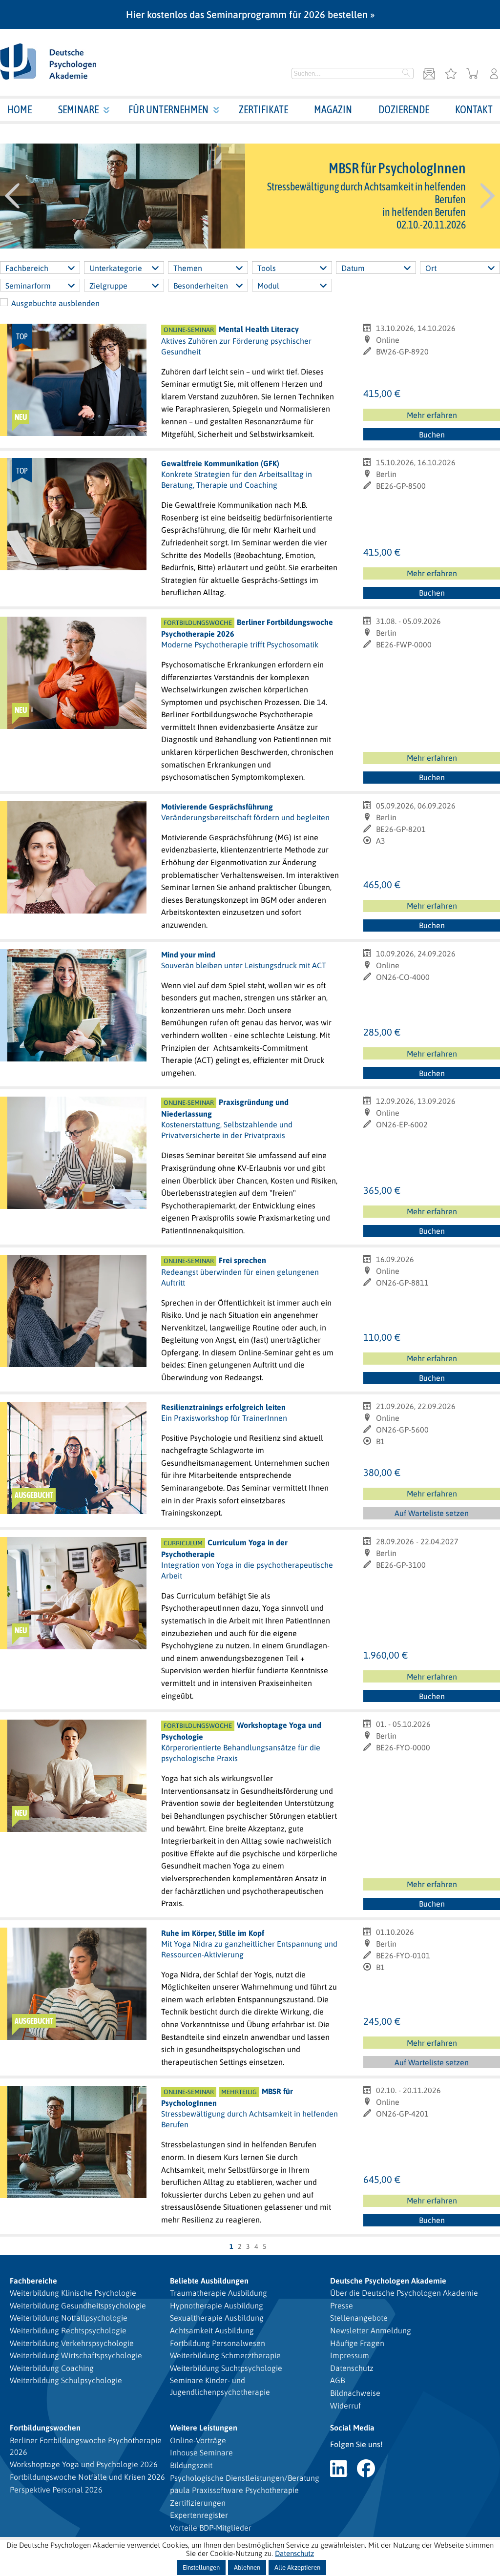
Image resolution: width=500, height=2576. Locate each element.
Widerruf (345, 2406)
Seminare (78, 109)
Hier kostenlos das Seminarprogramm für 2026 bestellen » (250, 14)
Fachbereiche (33, 2281)
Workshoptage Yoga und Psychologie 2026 (84, 2464)
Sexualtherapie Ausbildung (217, 2318)
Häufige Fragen (357, 2343)
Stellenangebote (359, 2318)
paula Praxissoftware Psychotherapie (234, 2490)
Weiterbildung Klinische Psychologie (73, 2293)
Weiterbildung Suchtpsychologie (226, 2368)
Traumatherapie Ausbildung (219, 2293)
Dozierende (404, 109)
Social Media (352, 2428)
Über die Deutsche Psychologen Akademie (404, 2293)
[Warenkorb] (472, 74)
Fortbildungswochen (45, 2428)
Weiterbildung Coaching (52, 2368)
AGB (337, 2380)
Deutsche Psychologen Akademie (388, 2281)
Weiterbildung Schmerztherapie (225, 2355)
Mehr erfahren (432, 415)
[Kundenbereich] (494, 74)
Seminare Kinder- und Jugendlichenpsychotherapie (220, 2386)
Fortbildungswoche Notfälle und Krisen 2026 (87, 2477)
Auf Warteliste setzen (436, 1514)
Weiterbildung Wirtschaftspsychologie (76, 2355)
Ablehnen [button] (247, 2567)
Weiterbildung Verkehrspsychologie (72, 2343)
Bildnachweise (355, 2393)
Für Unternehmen (168, 109)
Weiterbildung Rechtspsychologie (68, 2330)
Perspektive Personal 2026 (56, 2490)
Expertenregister (199, 2515)
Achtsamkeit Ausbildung (212, 2330)
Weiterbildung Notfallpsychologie (69, 2318)
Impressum (350, 2355)
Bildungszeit (191, 2465)
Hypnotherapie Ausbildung (217, 2306)
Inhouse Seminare (201, 2452)
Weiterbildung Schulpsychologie (66, 2380)
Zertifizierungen (198, 2503)
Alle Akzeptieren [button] (297, 2567)
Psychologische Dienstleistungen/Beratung (245, 2478)
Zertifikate (263, 109)
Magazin (333, 109)
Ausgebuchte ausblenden (55, 303)
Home (20, 109)
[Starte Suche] (406, 74)
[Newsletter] (429, 74)
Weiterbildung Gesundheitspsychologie (78, 2306)
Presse (342, 2306)
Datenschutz (352, 2368)
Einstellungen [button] (201, 2567)
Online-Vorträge (198, 2440)
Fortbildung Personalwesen (218, 2343)
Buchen (432, 435)
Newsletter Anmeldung (371, 2330)
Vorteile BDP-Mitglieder (211, 2528)
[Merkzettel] (451, 74)
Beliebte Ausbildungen (209, 2281)
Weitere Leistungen (204, 2428)
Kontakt (474, 109)
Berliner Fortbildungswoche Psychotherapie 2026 (86, 2446)
